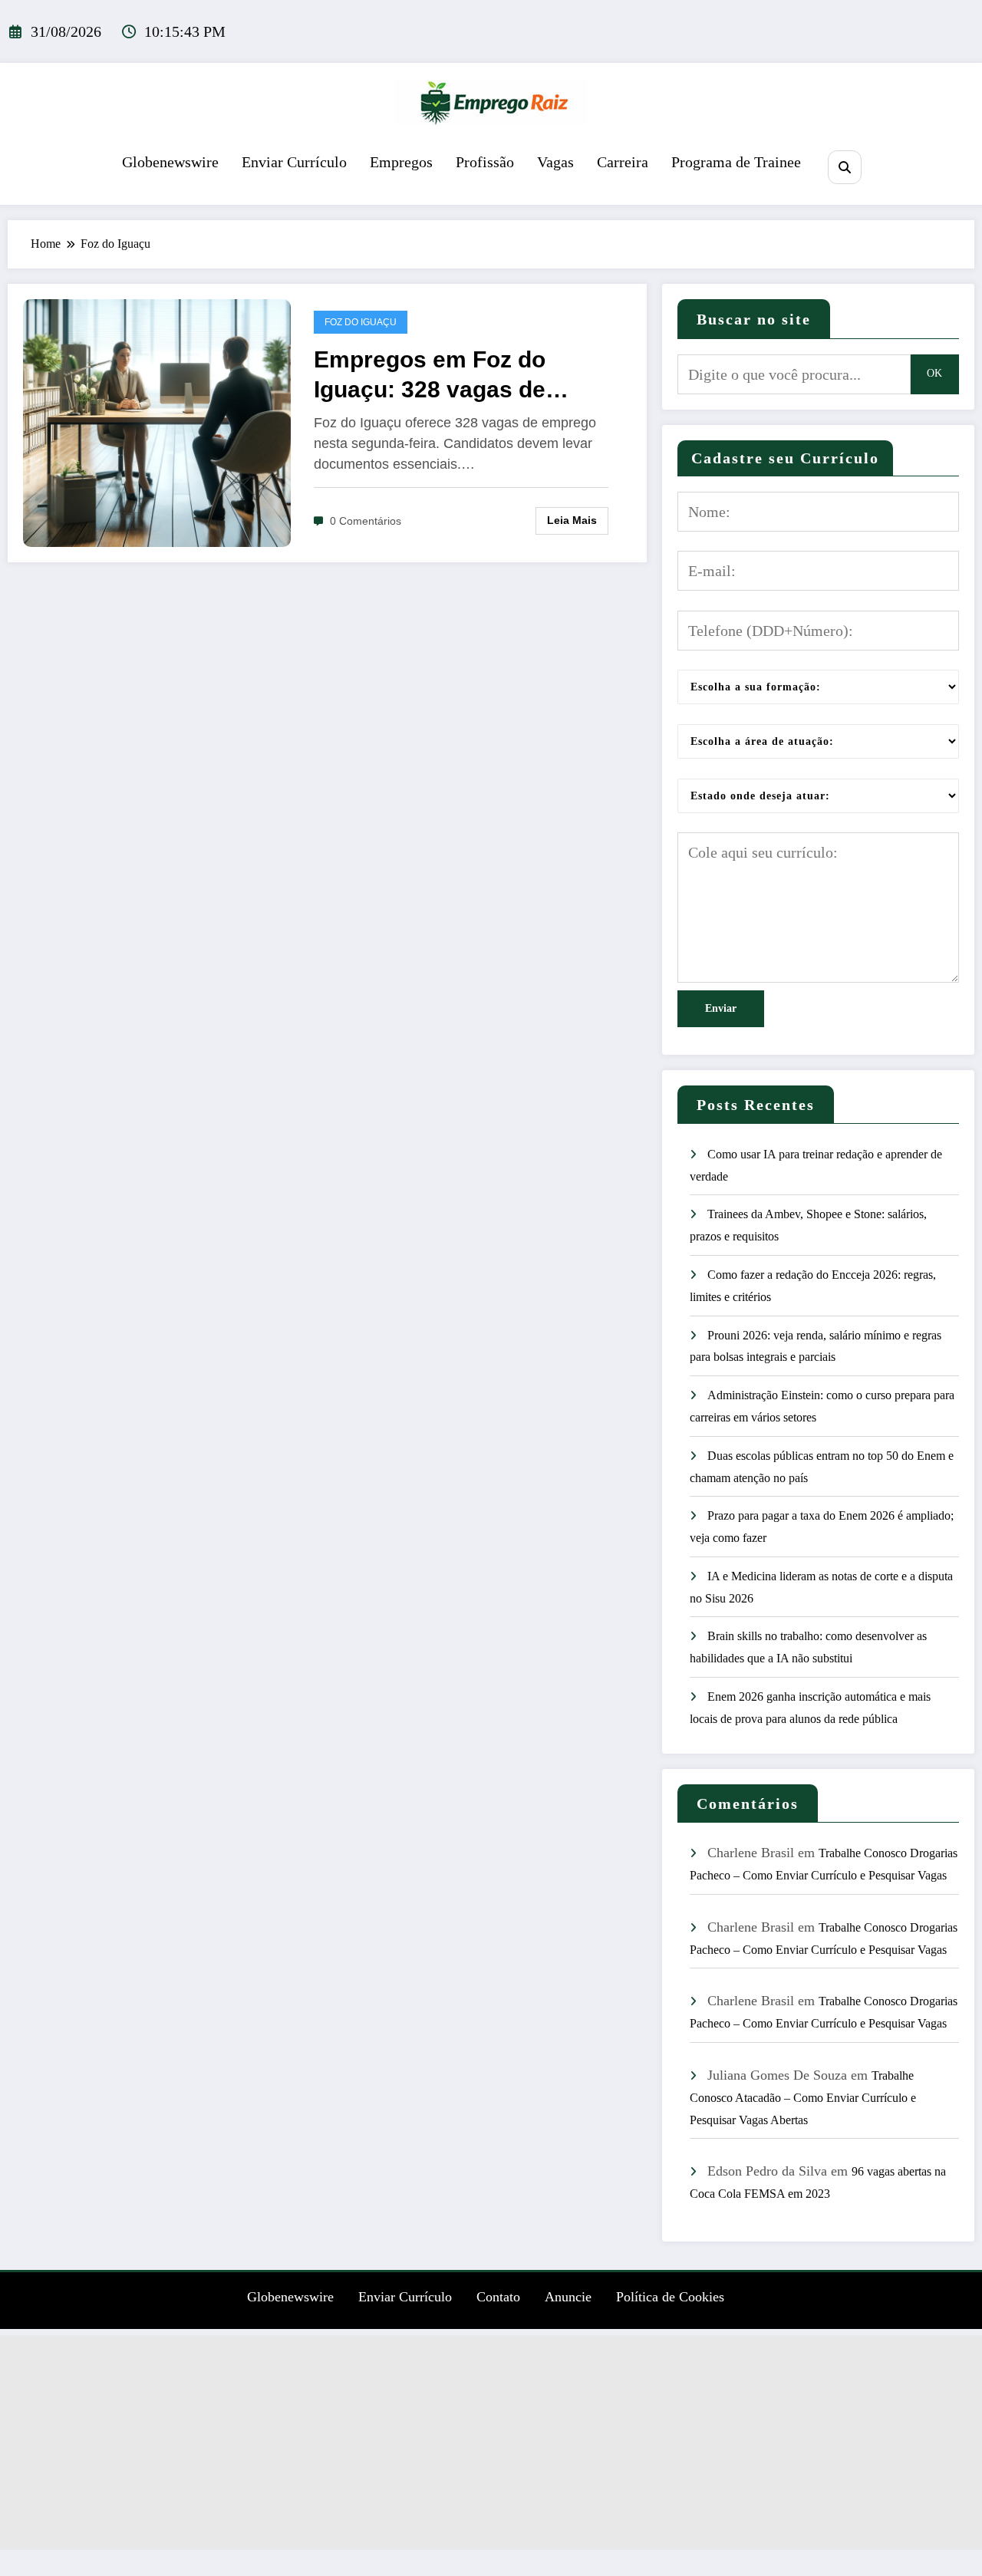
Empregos (401, 162)
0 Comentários (366, 521)
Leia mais (572, 520)
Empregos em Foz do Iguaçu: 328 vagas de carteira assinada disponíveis (430, 376)
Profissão (485, 162)
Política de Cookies (670, 2297)
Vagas (555, 162)
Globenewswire (170, 162)
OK (934, 373)
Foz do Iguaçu (361, 322)
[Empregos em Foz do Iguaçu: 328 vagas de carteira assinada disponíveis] (157, 422)
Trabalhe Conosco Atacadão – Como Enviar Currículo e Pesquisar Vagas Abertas (803, 2098)
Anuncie (568, 2297)
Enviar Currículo (294, 162)
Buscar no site (754, 319)
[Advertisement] (491, 2443)
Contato (498, 2297)
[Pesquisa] (844, 167)
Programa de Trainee (736, 162)
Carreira (623, 162)
